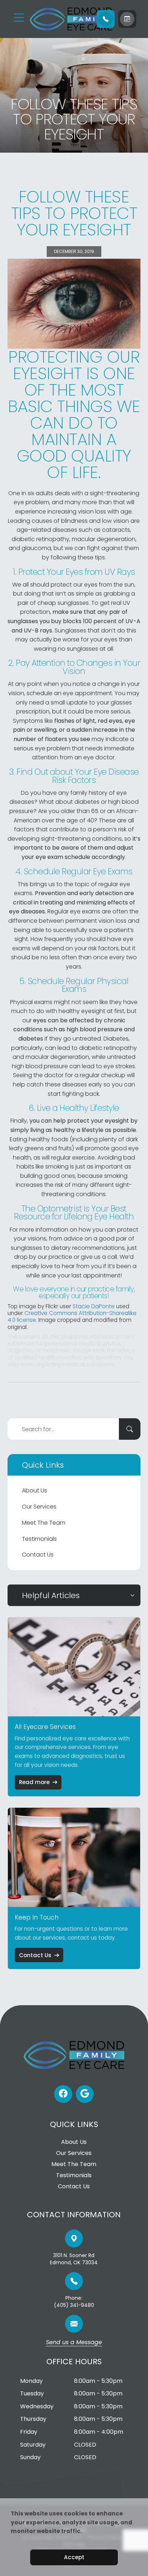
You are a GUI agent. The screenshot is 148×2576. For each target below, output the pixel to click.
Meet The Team (44, 1523)
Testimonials (39, 1539)
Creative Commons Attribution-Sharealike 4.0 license (72, 1316)
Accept (74, 2557)
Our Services (39, 1507)
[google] (85, 2094)
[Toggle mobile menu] (19, 18)
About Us (34, 1490)
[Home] (60, 19)
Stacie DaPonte (94, 1306)
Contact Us (38, 1555)
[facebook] (63, 2094)
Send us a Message (74, 2343)
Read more (34, 1782)
